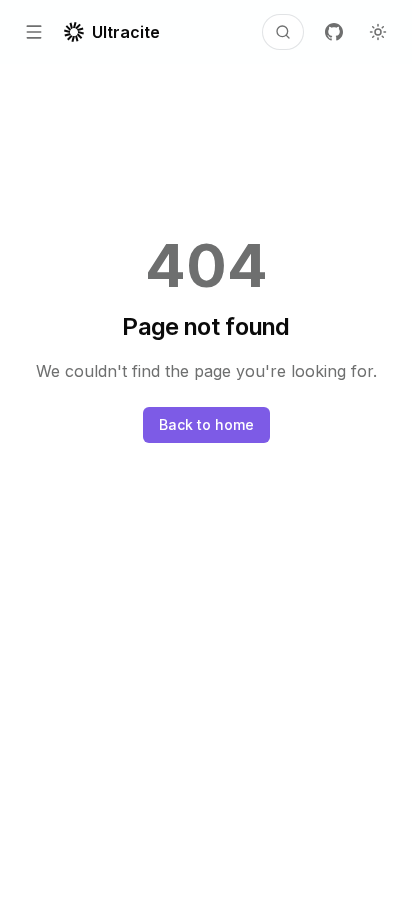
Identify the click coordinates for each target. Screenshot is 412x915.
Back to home (206, 424)
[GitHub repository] (334, 32)
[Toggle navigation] (34, 32)
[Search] (283, 32)
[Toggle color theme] (378, 32)
